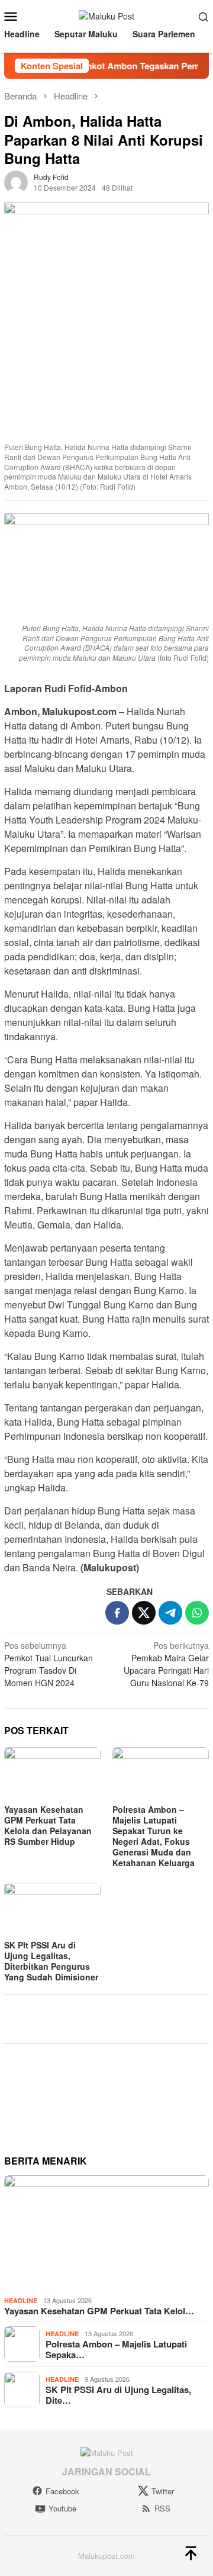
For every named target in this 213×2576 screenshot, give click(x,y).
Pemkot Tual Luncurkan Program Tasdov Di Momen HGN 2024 (49, 1664)
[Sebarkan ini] (117, 1613)
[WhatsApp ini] (197, 1613)
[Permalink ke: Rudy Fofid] (16, 181)
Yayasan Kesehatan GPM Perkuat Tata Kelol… (99, 2311)
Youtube (62, 2509)
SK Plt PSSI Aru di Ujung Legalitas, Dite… (118, 2395)
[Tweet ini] (144, 1613)
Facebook (62, 2491)
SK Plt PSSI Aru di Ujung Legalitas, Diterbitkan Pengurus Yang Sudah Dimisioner (51, 1961)
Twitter (163, 2491)
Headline (21, 2300)
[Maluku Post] (106, 15)
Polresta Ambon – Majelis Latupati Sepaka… (116, 2349)
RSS (162, 2509)
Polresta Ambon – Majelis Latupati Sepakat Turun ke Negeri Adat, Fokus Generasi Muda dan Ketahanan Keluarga (154, 1836)
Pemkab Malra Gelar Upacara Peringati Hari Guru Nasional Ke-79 (166, 1664)
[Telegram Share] (170, 1613)
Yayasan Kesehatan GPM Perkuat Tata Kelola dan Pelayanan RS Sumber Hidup (48, 1825)
